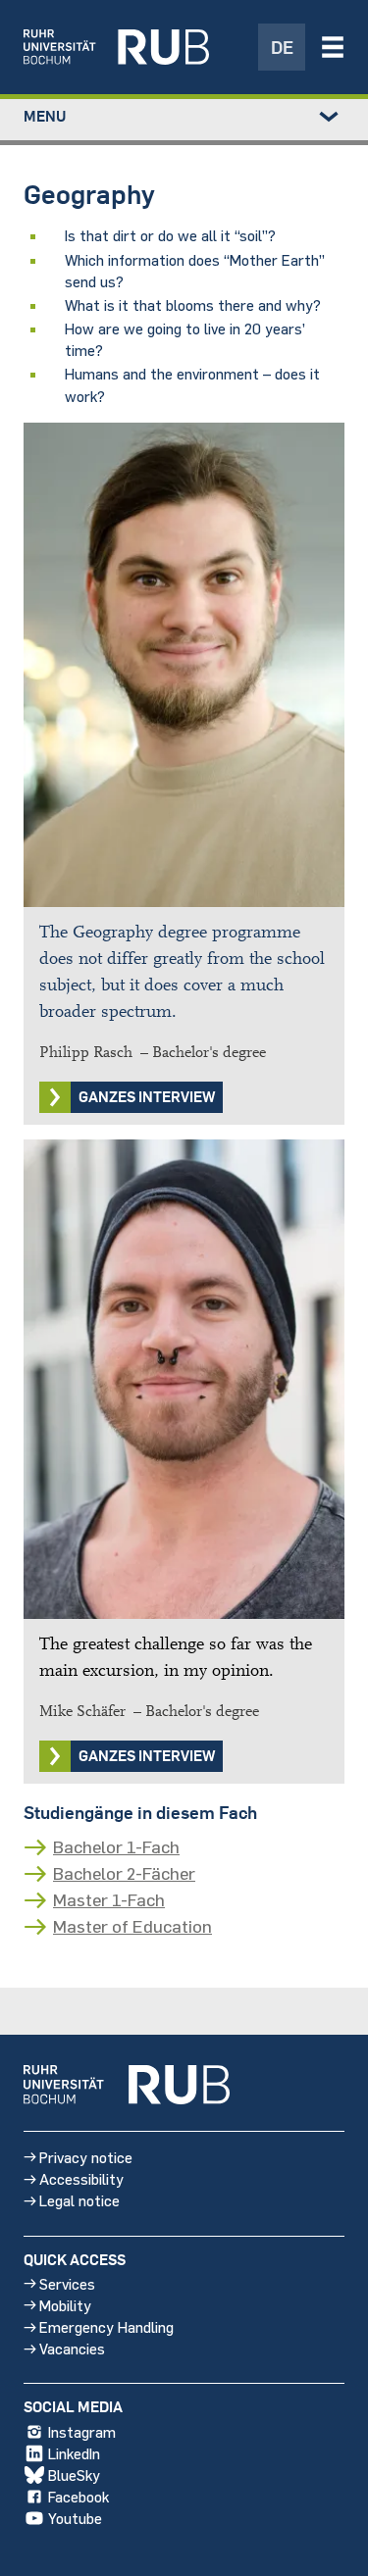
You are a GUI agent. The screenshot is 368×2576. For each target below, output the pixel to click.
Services (67, 2283)
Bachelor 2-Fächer (124, 1873)
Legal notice (79, 2200)
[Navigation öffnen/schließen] (333, 47)
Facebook (79, 2496)
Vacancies (72, 2348)
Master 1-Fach (109, 1899)
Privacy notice (86, 2157)
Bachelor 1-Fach (116, 1846)
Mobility (65, 2305)
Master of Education (132, 1926)
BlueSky (74, 2475)
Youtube (75, 2518)
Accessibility (81, 2178)
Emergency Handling (106, 2326)
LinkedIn (74, 2453)
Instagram (82, 2431)
